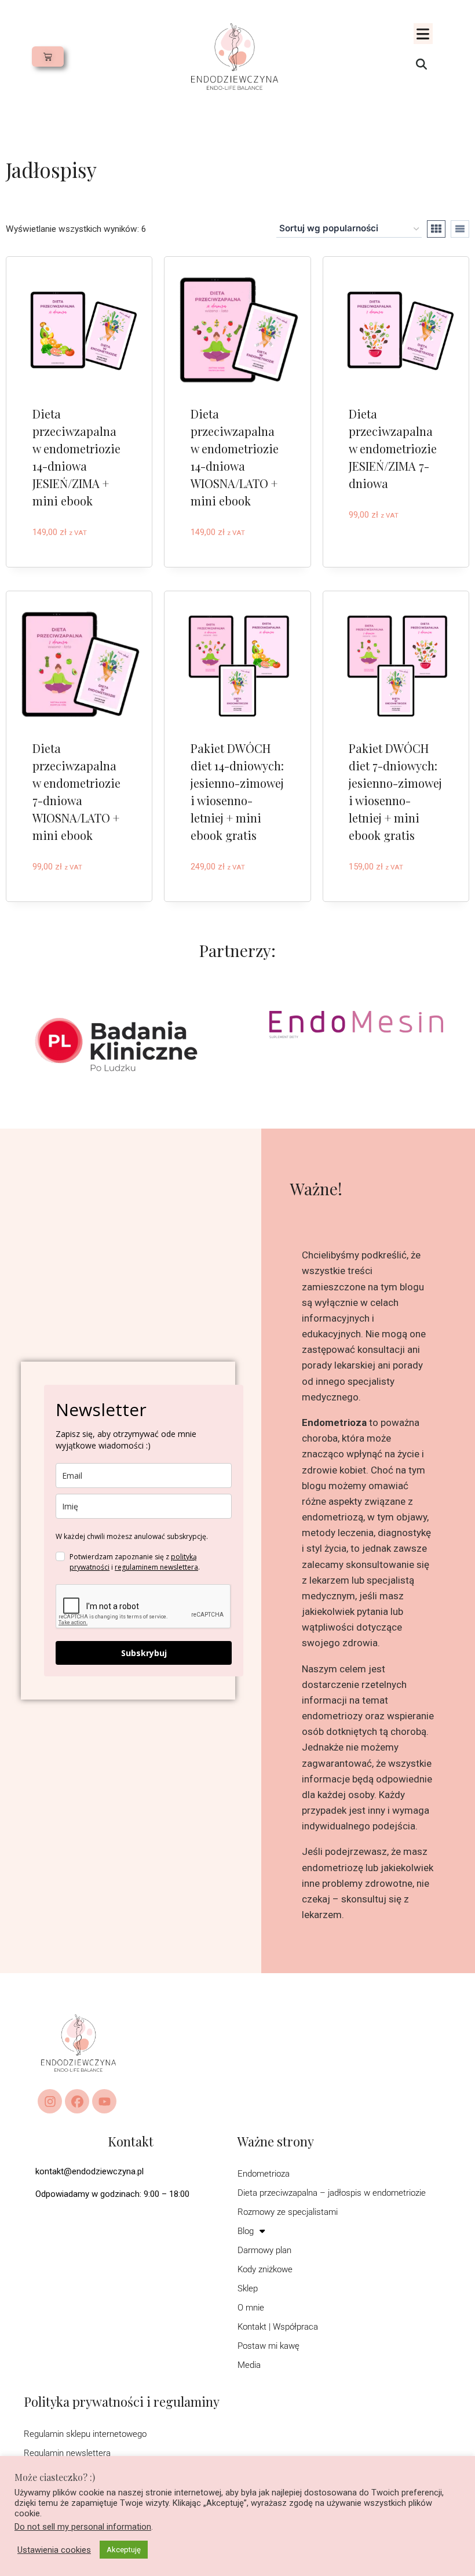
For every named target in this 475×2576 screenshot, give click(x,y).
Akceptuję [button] (124, 2550)
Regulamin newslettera (67, 2453)
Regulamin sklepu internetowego (85, 2434)
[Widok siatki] (436, 229)
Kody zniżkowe (265, 2269)
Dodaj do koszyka (74, 551)
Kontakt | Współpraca (278, 2327)
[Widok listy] (460, 229)
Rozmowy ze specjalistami (288, 2212)
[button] (423, 34)
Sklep (248, 2288)
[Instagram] (50, 2101)
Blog (246, 2231)
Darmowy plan (264, 2250)
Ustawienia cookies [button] (54, 2550)
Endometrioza (264, 2174)
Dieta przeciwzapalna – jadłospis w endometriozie (332, 2193)
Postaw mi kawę (268, 2346)
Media (249, 2365)
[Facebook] (77, 2101)
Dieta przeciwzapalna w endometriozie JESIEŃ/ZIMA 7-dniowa (393, 448)
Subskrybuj (144, 1653)
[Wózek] (48, 57)
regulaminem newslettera (156, 1567)
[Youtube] (104, 2101)
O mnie (251, 2308)
